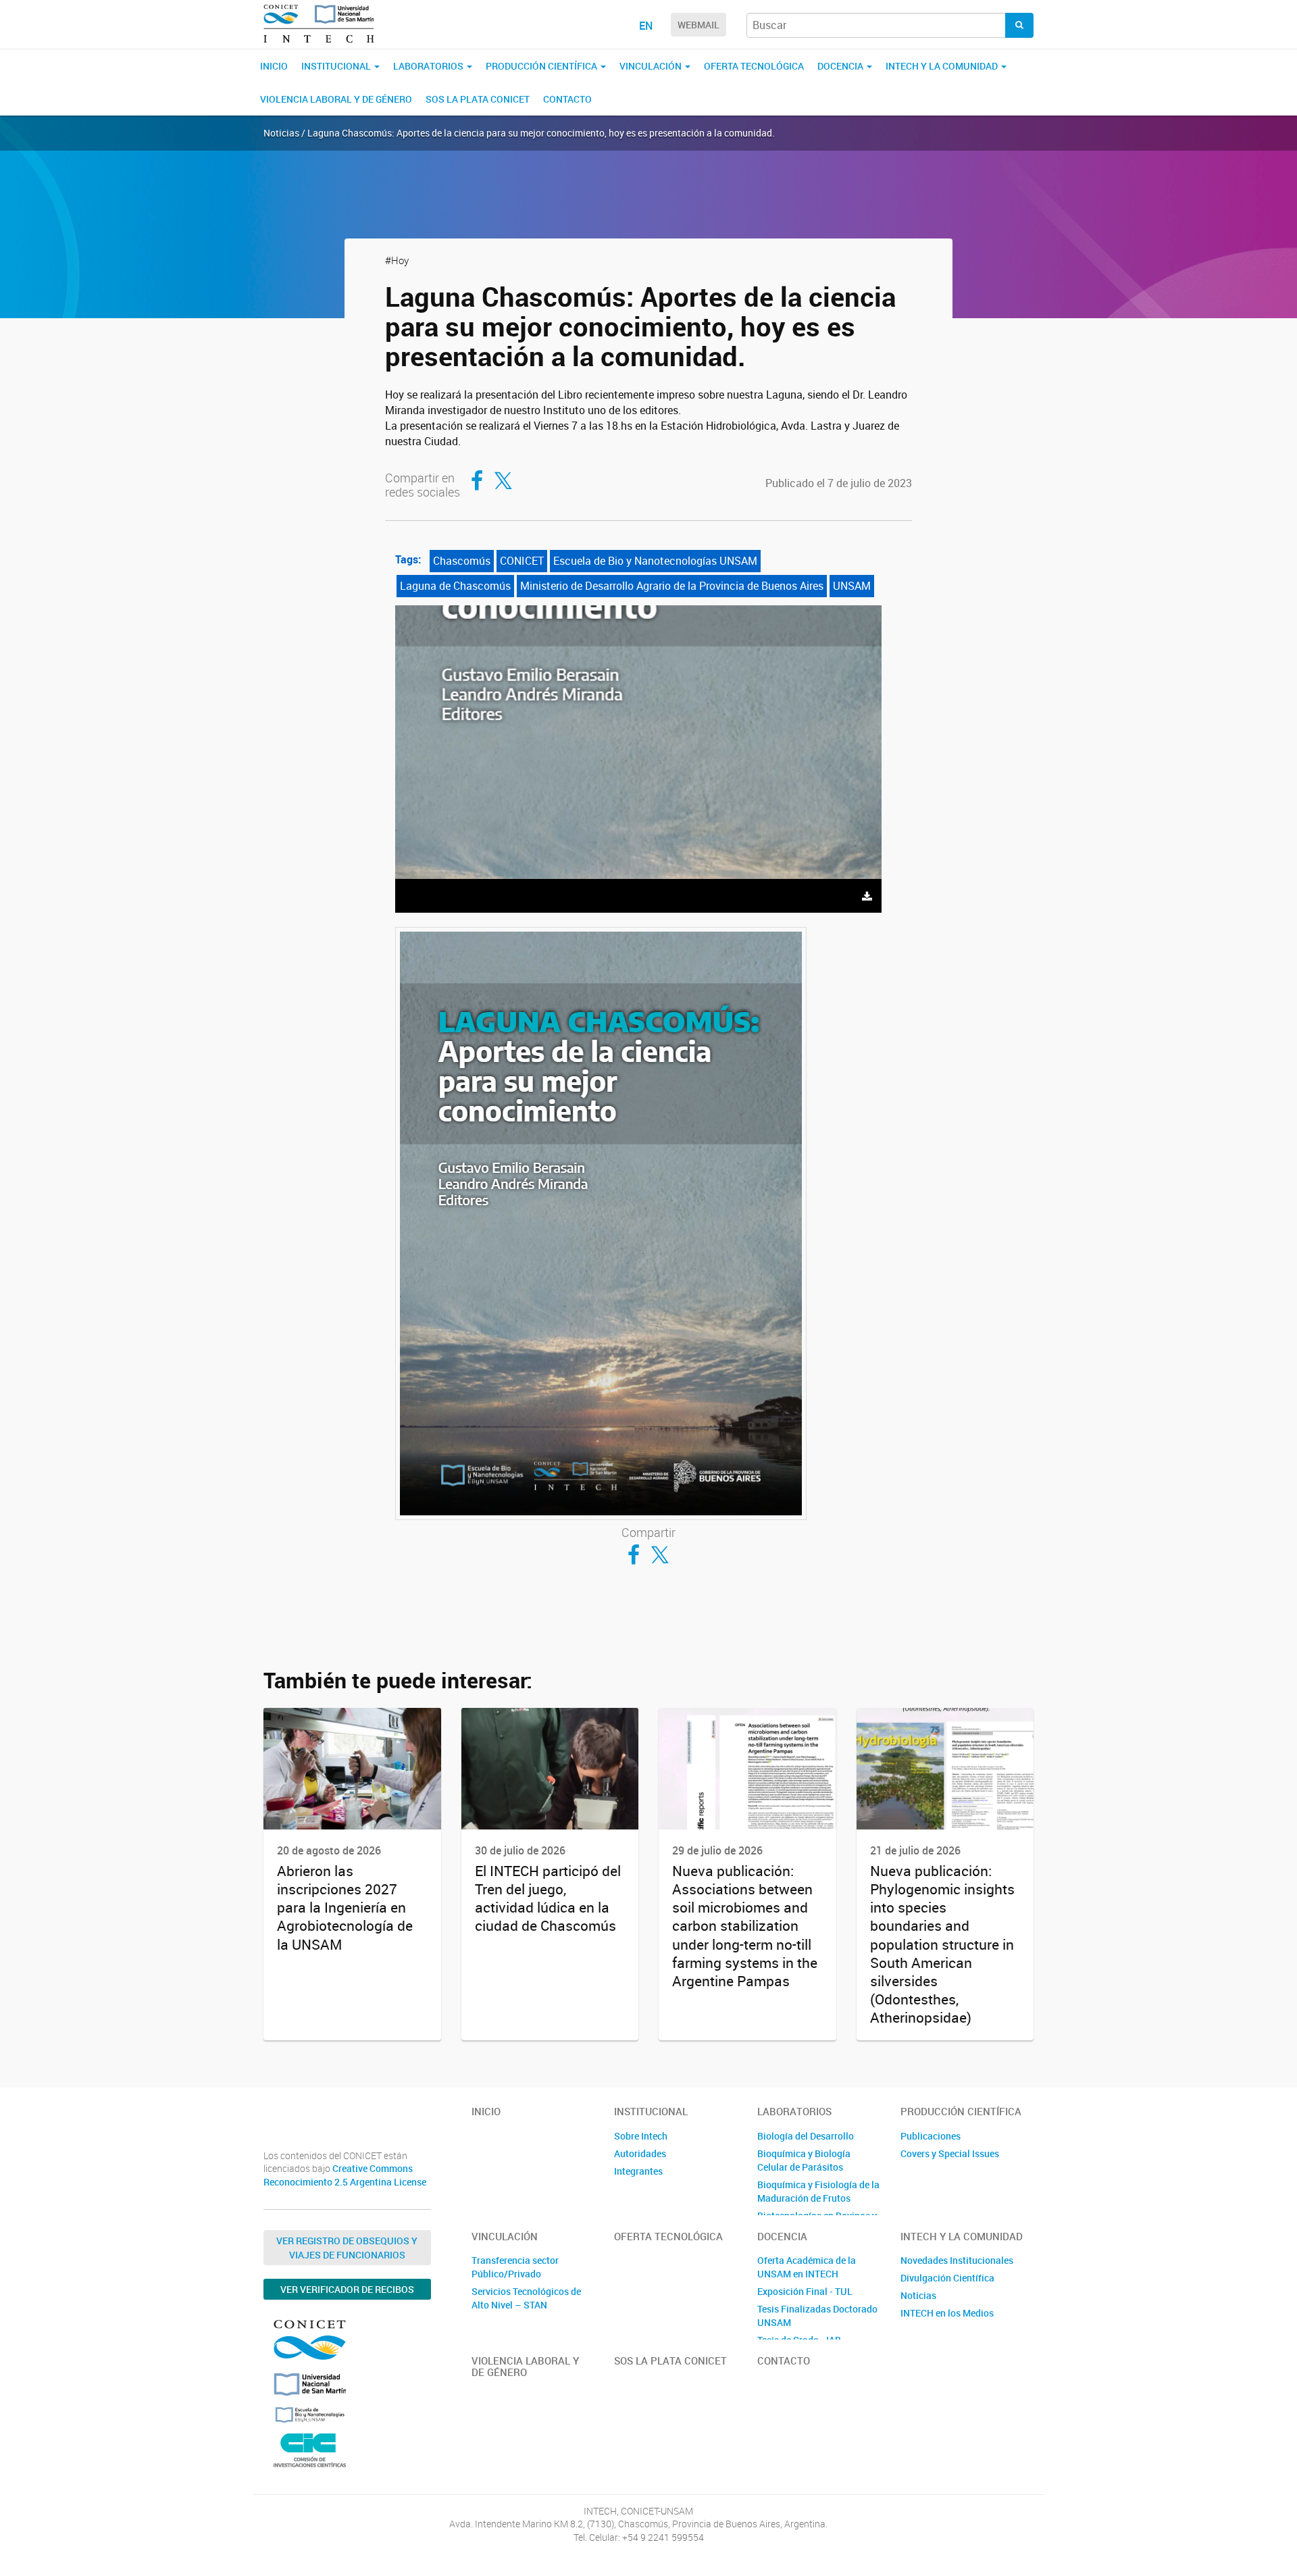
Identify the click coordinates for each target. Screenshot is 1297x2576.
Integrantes (638, 2171)
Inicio (274, 66)
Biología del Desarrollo (806, 2136)
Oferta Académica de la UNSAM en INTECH (807, 2267)
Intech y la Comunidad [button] (943, 66)
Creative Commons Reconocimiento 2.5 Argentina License (345, 2175)
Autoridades (640, 2153)
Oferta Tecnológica (754, 66)
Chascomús (462, 561)
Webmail (698, 25)
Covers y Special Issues (950, 2153)
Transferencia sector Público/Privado (515, 2267)
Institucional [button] (337, 66)
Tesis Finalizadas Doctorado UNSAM (817, 2316)
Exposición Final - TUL (805, 2291)
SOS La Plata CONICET (478, 99)
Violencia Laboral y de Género (336, 99)
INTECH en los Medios (947, 2313)
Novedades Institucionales (957, 2260)
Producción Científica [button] (542, 66)
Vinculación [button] (652, 66)
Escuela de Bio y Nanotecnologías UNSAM (655, 561)
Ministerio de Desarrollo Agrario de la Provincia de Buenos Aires (672, 586)
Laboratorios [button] (429, 66)
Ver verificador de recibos (347, 2289)
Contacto (567, 99)
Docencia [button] (841, 66)
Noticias (918, 2295)
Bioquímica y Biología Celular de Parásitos (804, 2160)
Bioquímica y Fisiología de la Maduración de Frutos (818, 2191)
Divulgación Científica (947, 2278)
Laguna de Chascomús (455, 586)
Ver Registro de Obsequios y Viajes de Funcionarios (347, 2248)
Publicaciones (931, 2136)
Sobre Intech (641, 2136)
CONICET (522, 561)
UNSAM (852, 586)
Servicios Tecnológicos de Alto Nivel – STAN (526, 2298)
